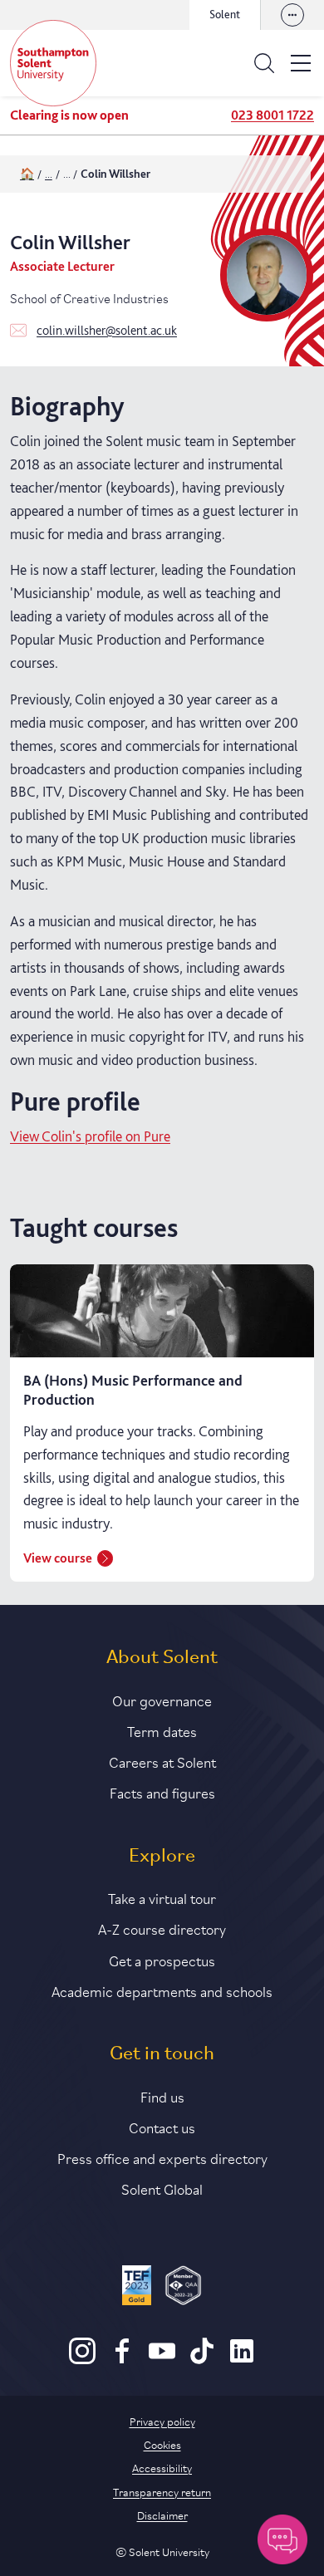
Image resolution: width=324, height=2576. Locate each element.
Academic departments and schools (162, 1990)
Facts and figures (162, 1792)
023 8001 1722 (272, 115)
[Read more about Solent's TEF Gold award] (137, 2288)
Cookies (162, 2444)
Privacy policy (162, 2421)
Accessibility (162, 2467)
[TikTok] (202, 2360)
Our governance (162, 1700)
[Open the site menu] (301, 63)
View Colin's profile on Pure (90, 1136)
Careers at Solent (162, 1761)
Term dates (162, 1730)
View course (58, 1558)
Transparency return (162, 2491)
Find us (162, 2096)
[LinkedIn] (242, 2360)
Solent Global (162, 2188)
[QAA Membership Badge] (183, 2288)
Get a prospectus (162, 1960)
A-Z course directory (162, 1928)
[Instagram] (82, 2360)
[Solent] (53, 63)
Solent (225, 14)
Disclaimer (162, 2515)
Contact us (162, 2127)
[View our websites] (292, 15)
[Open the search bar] (264, 63)
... (49, 174)
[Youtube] (162, 2360)
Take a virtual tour (162, 1897)
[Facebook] (122, 2360)
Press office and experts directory (162, 2157)
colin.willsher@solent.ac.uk (107, 330)
